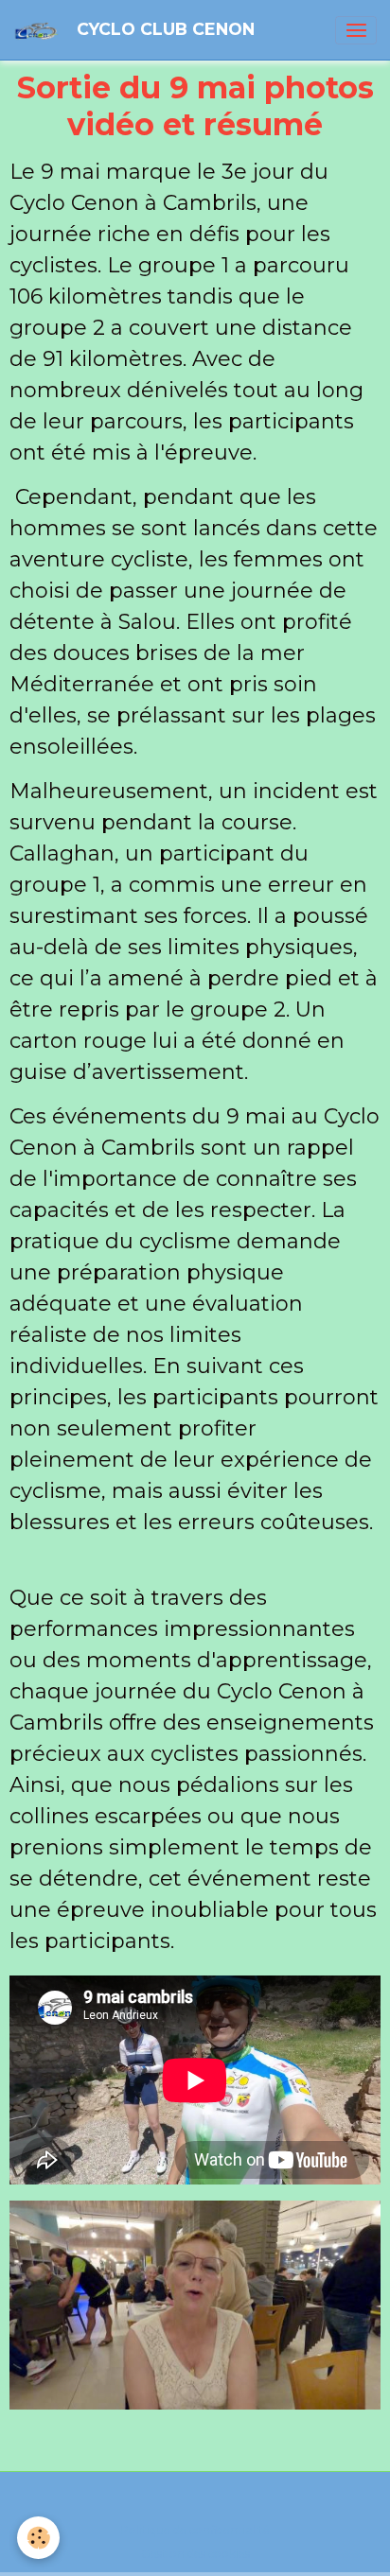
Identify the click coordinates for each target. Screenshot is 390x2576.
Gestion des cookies (195, 2554)
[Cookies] (38, 2538)
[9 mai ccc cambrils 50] (195, 2305)
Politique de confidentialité (195, 2530)
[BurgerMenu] (356, 30)
